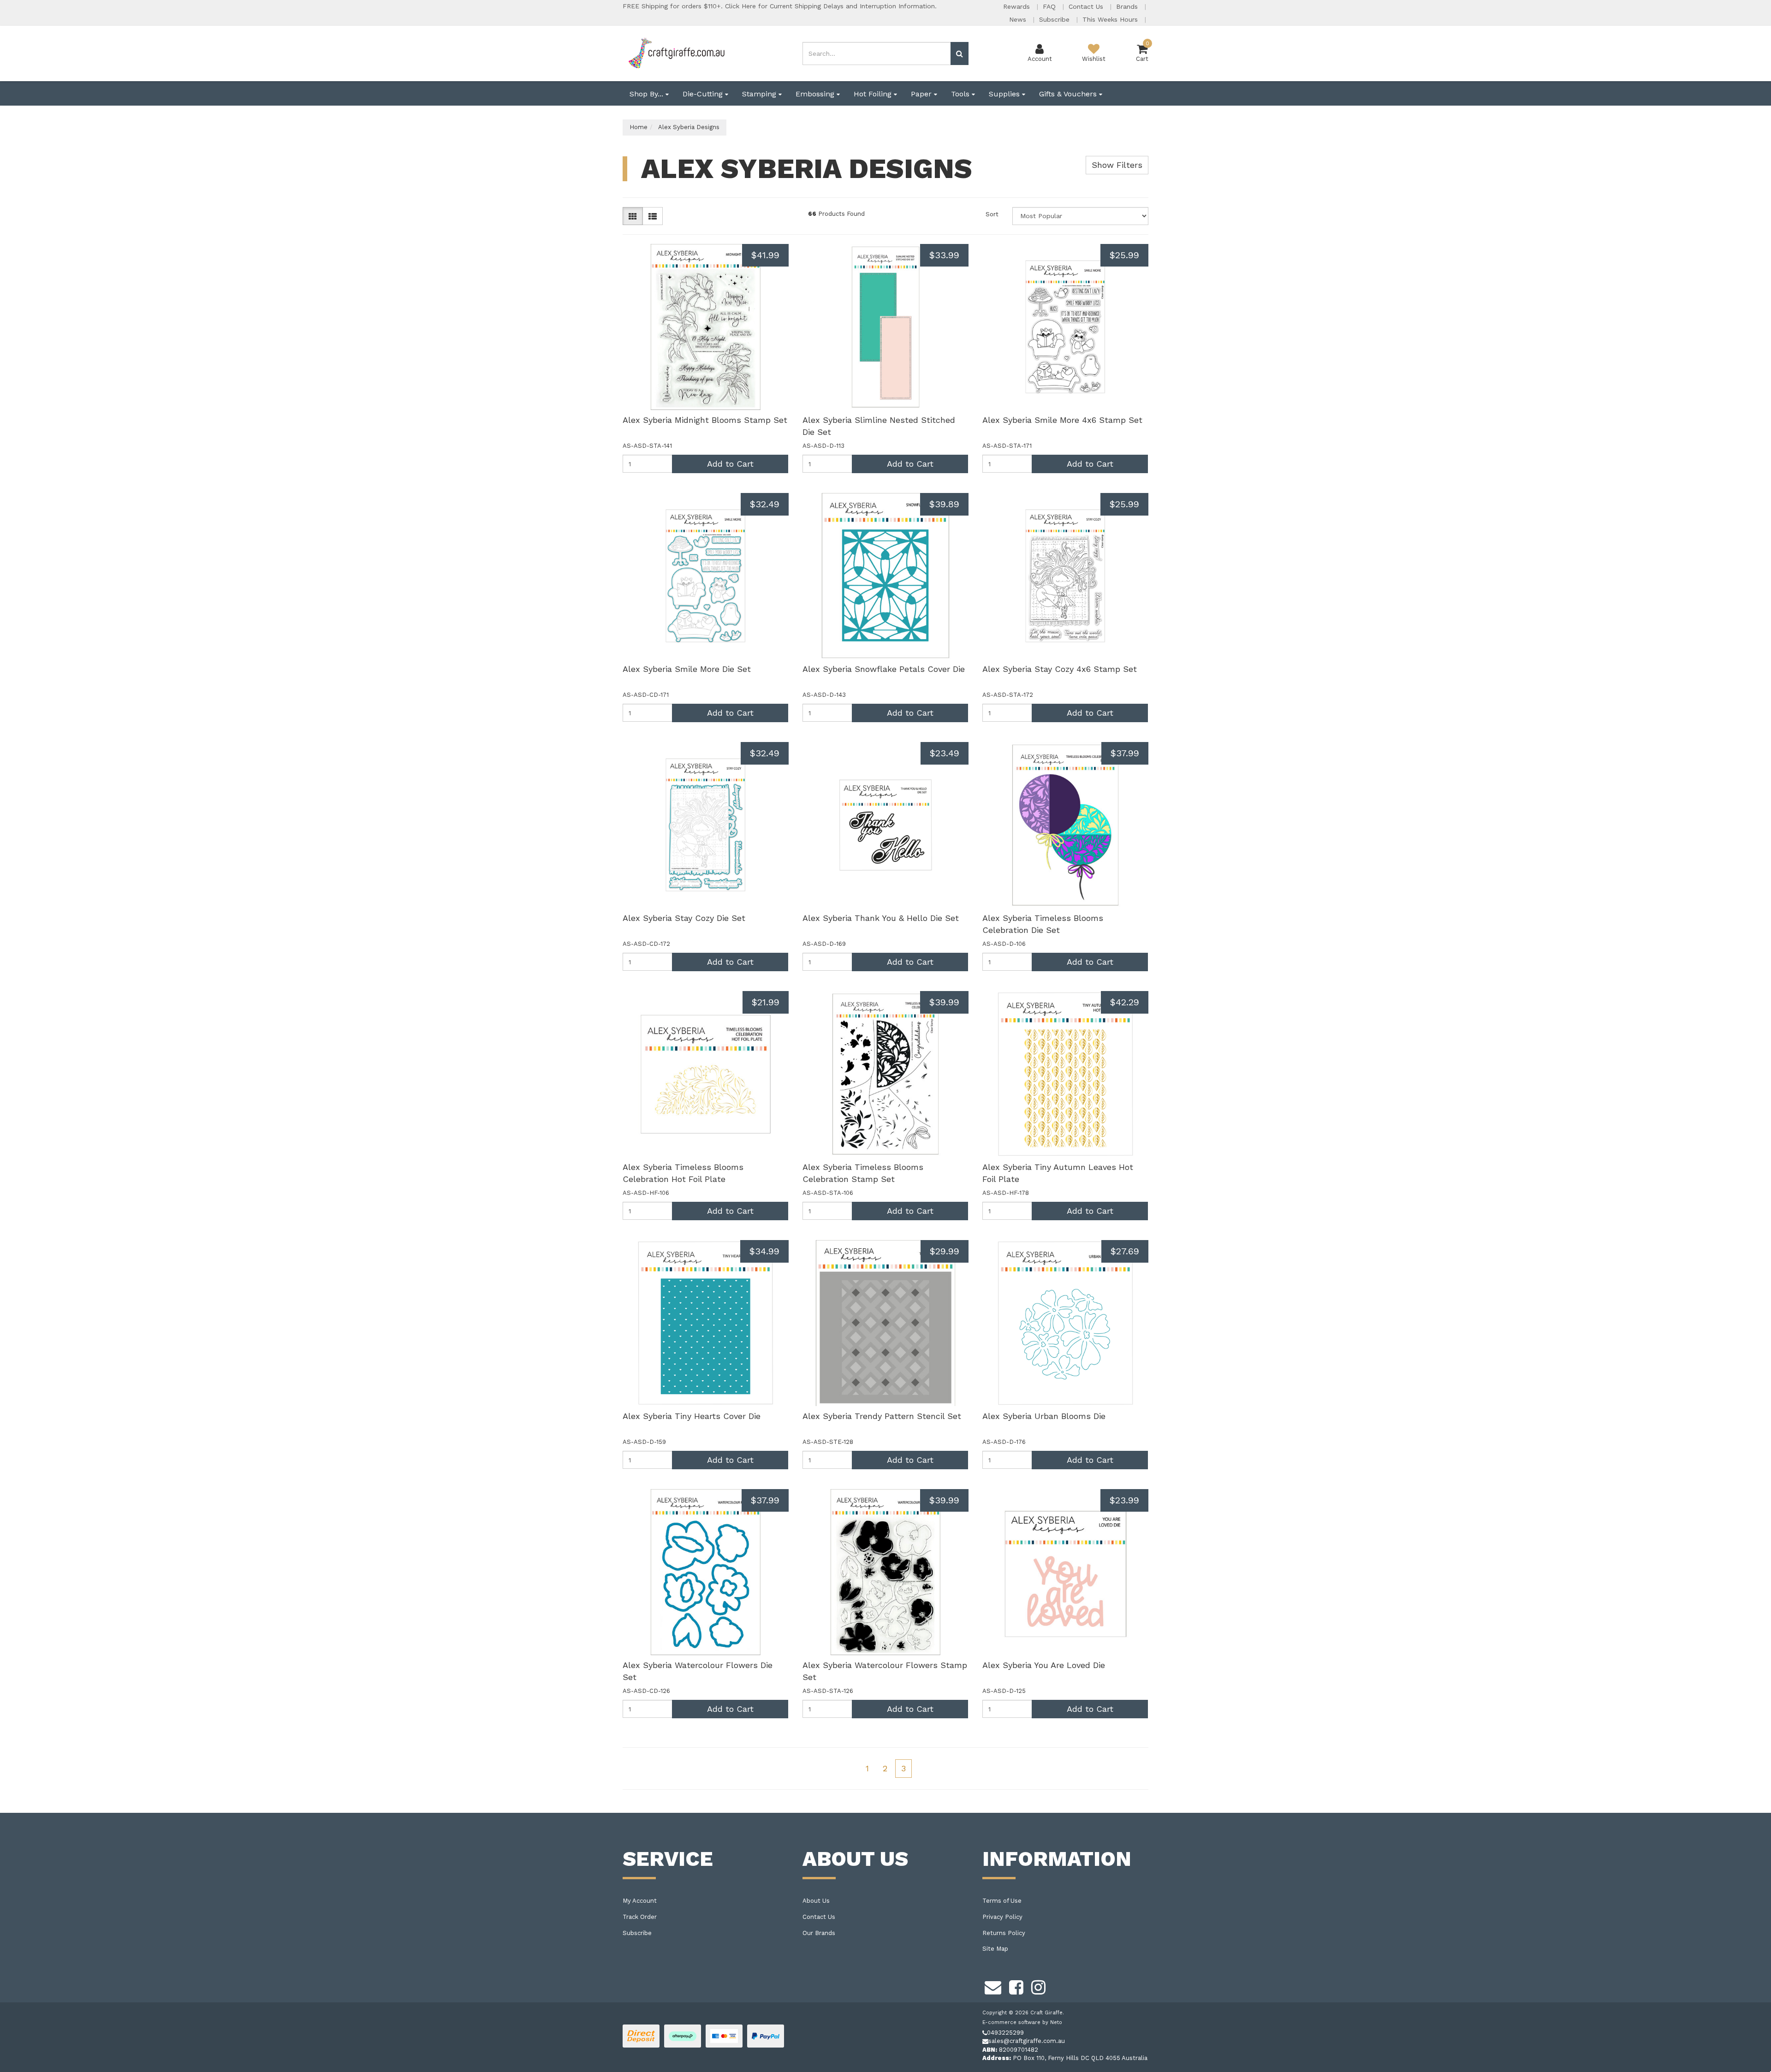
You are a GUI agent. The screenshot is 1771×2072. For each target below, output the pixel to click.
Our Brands (819, 1933)
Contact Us (1087, 6)
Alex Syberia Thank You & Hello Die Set (881, 918)
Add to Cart (730, 464)
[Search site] (960, 53)
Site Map (995, 1949)
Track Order (640, 1917)
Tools (961, 94)
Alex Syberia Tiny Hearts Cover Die (692, 1416)
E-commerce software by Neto (1022, 2022)
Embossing (816, 94)
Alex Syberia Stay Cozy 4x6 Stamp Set (1060, 669)
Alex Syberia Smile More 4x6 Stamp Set (1062, 420)
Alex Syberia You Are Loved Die (1044, 1665)
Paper (922, 94)
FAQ (1050, 6)
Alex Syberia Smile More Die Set (687, 669)
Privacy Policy (1002, 1917)
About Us (816, 1901)
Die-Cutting (704, 94)
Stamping (760, 94)
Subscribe (1055, 19)
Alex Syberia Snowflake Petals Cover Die (884, 669)
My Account (640, 1901)
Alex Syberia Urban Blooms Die (1044, 1416)
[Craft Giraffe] (676, 53)
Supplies (1005, 94)
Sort (992, 214)
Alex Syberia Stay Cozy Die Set (684, 918)
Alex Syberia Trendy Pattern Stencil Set (882, 1416)
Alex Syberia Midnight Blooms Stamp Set (705, 420)
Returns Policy (1004, 1933)
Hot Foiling (874, 94)
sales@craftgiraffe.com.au (1027, 2041)
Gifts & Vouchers (1069, 94)
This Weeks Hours (1111, 19)
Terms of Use (1002, 1901)
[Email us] (993, 1986)
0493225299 (1005, 2033)
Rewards (1018, 6)
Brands (1128, 6)
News (1019, 19)
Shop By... (648, 94)
